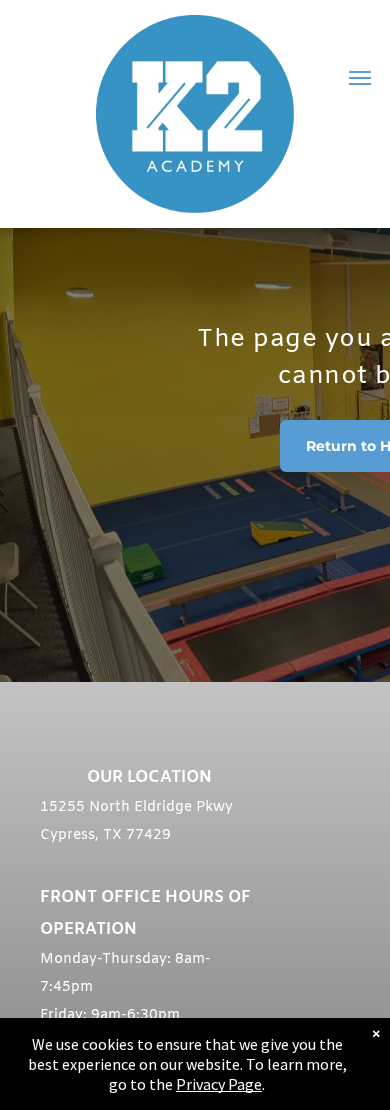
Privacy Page (219, 1084)
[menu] (360, 78)
